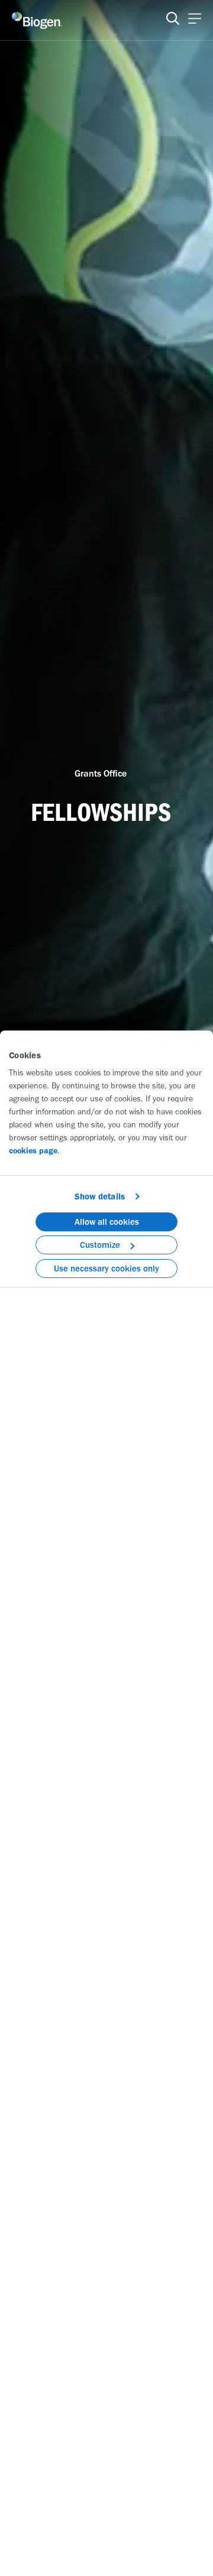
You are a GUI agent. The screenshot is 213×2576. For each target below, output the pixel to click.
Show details (100, 1196)
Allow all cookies (107, 1222)
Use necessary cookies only (106, 1269)
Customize (100, 1245)
